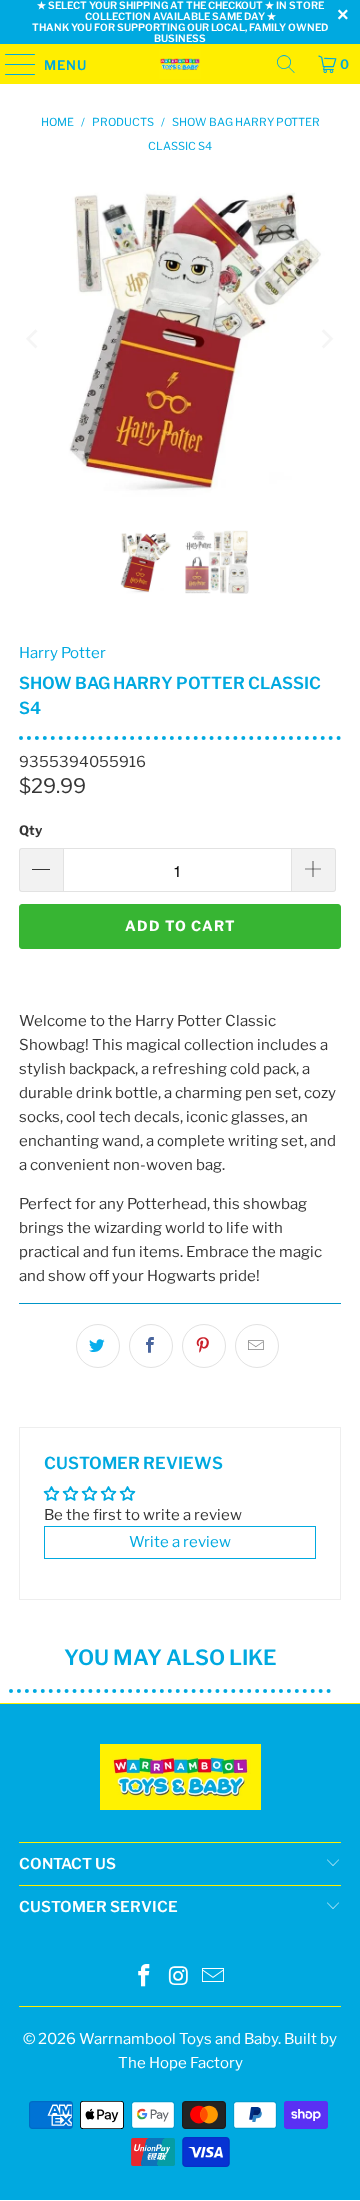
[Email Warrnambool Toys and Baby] (214, 1977)
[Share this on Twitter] (98, 1346)
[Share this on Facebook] (151, 1346)
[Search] (286, 64)
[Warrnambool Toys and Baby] (180, 64)
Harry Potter (62, 653)
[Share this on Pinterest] (204, 1346)
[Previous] (34, 339)
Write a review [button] (180, 1542)
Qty (30, 830)
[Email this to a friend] (257, 1346)
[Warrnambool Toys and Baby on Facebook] (144, 1977)
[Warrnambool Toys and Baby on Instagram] (179, 1977)
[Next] (326, 339)
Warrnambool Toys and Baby (178, 2039)
